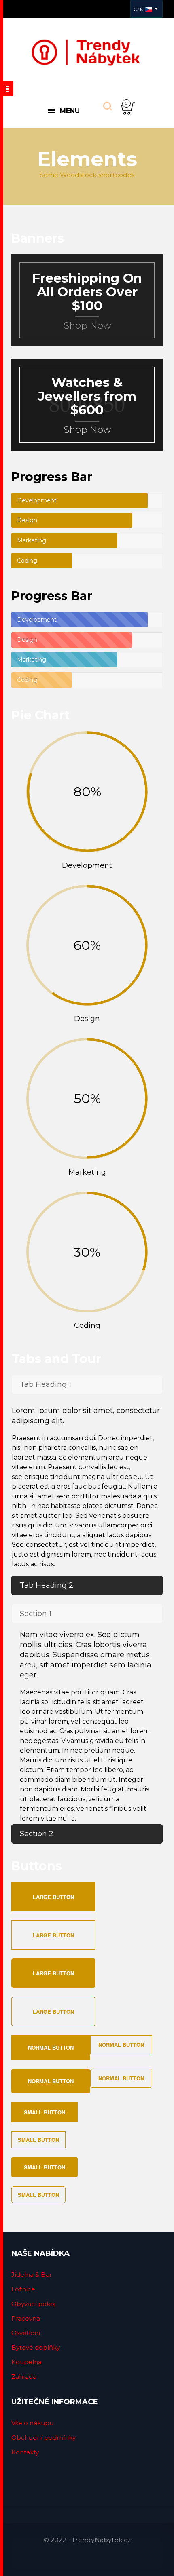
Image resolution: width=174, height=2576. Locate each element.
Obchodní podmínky (43, 2438)
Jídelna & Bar (32, 2275)
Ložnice (23, 2289)
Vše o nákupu (32, 2423)
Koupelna (27, 2362)
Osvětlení (26, 2333)
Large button (53, 1897)
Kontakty (25, 2452)
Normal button (51, 2048)
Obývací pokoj (33, 2304)
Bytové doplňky (36, 2347)
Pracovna (26, 2318)
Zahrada (24, 2377)
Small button (45, 2112)
